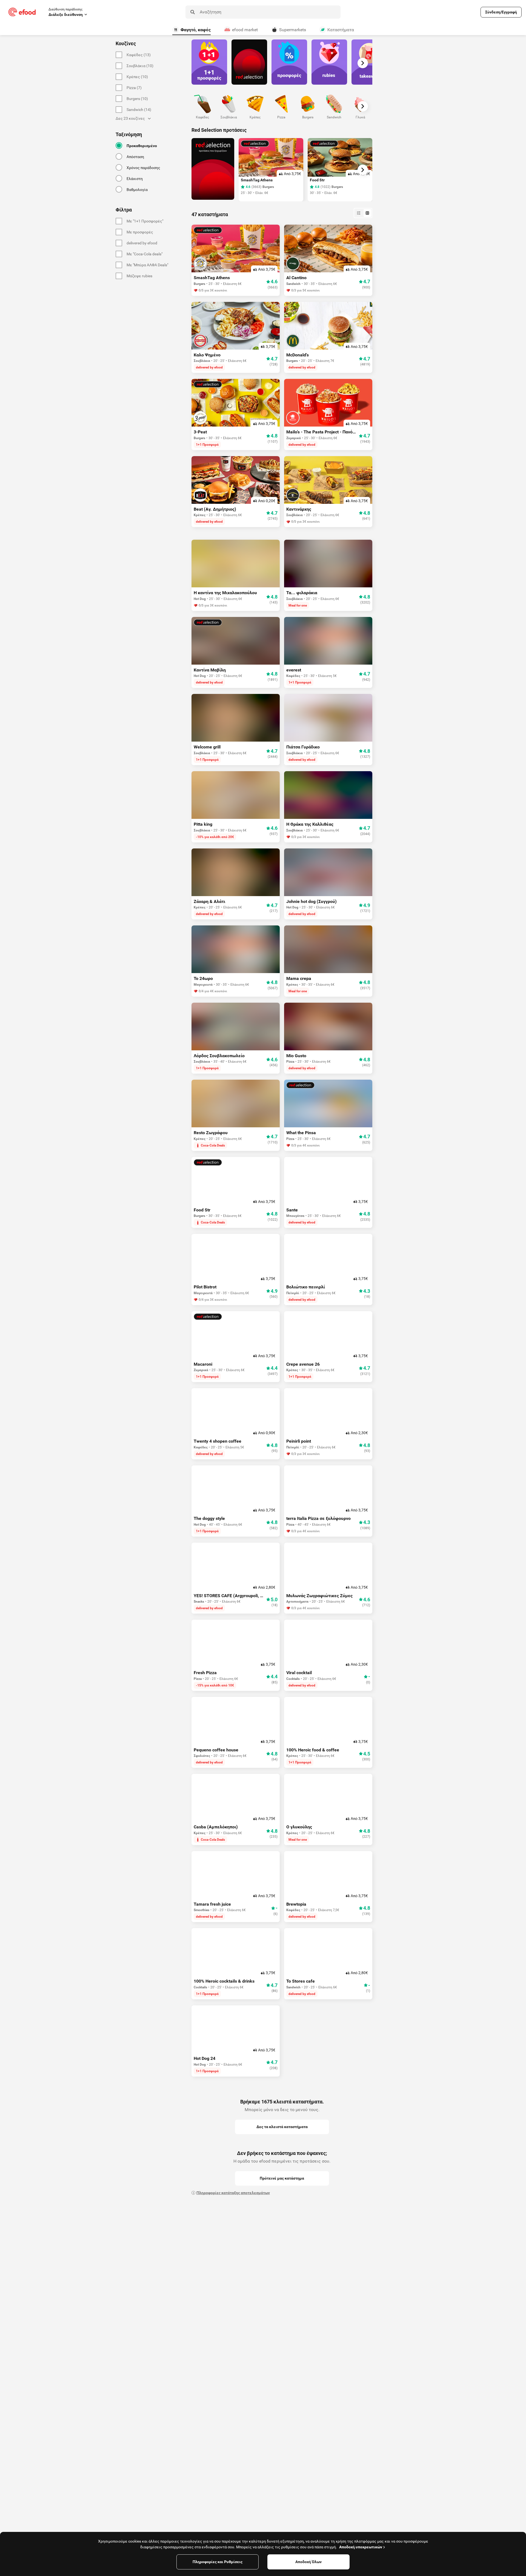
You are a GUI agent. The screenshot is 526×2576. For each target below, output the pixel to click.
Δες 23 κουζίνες (130, 118)
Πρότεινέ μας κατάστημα (282, 2178)
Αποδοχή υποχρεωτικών (361, 2547)
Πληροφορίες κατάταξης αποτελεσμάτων (233, 2193)
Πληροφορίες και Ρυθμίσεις (218, 2562)
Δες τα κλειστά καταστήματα (282, 2127)
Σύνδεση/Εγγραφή (501, 12)
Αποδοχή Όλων (308, 2562)
